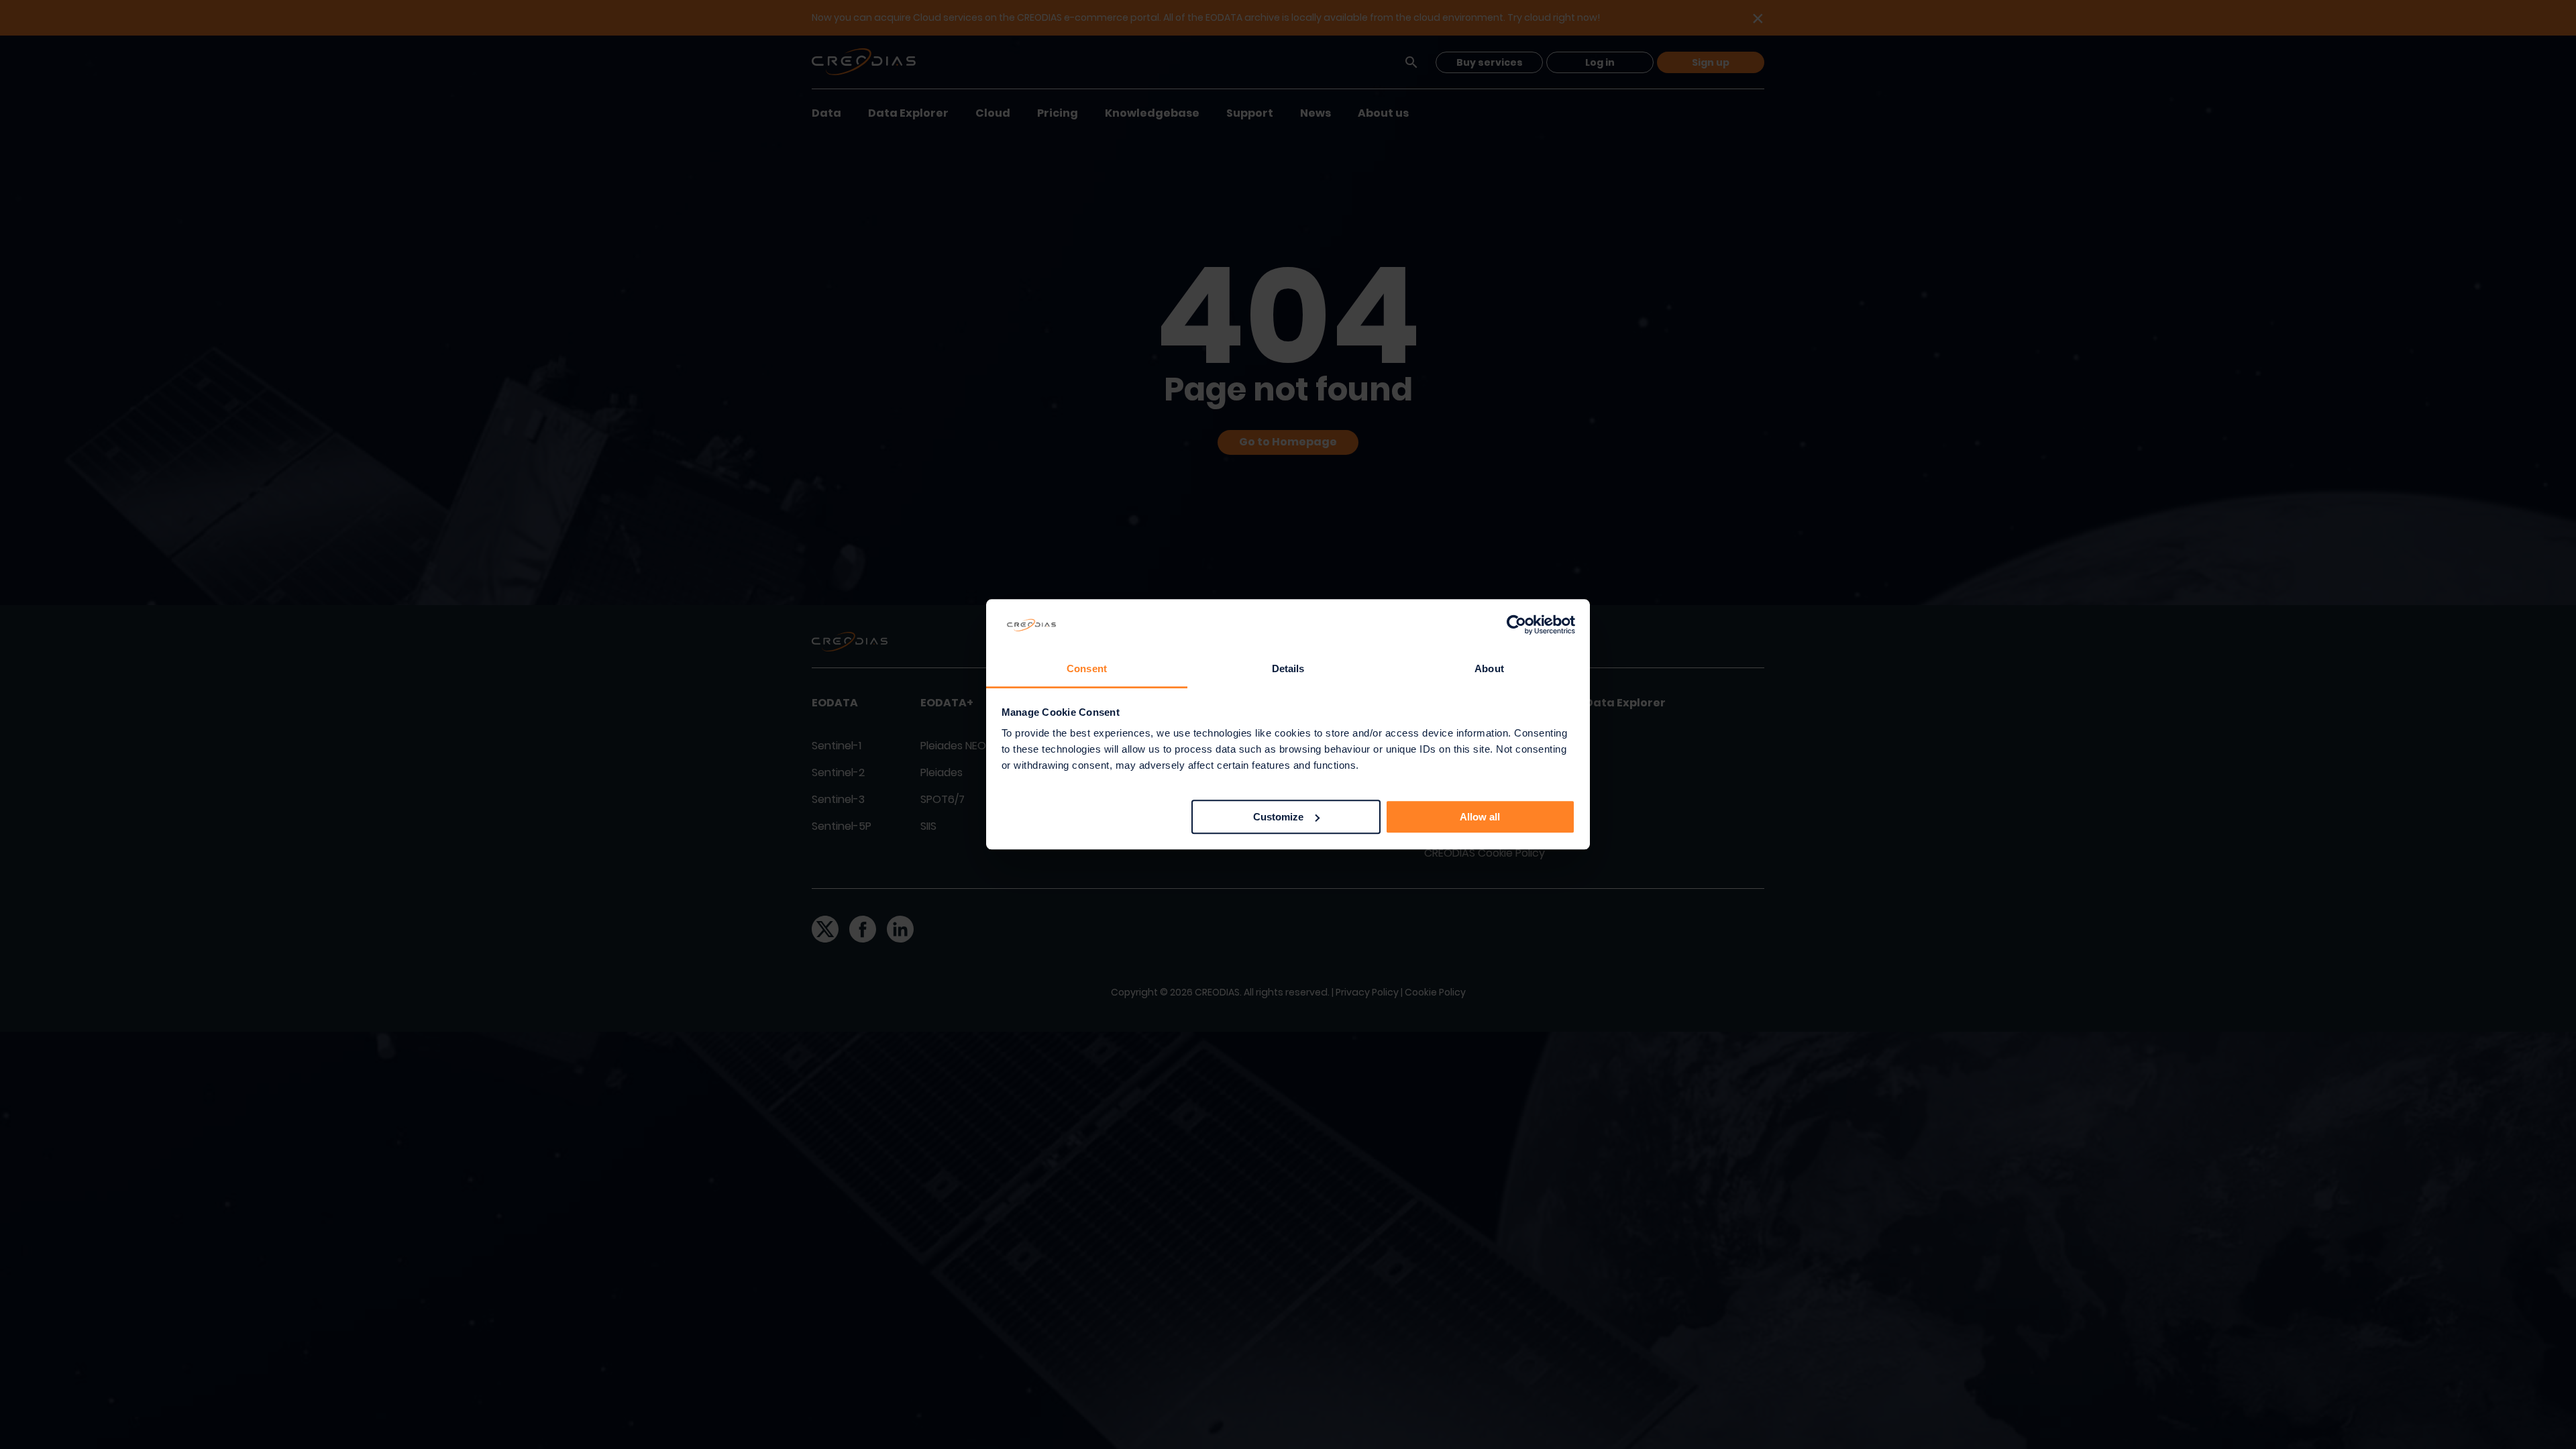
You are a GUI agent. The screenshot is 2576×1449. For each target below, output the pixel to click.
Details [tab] (1288, 668)
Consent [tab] (1087, 668)
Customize (1278, 817)
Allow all (1480, 817)
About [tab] (1489, 668)
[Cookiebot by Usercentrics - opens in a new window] (1516, 625)
